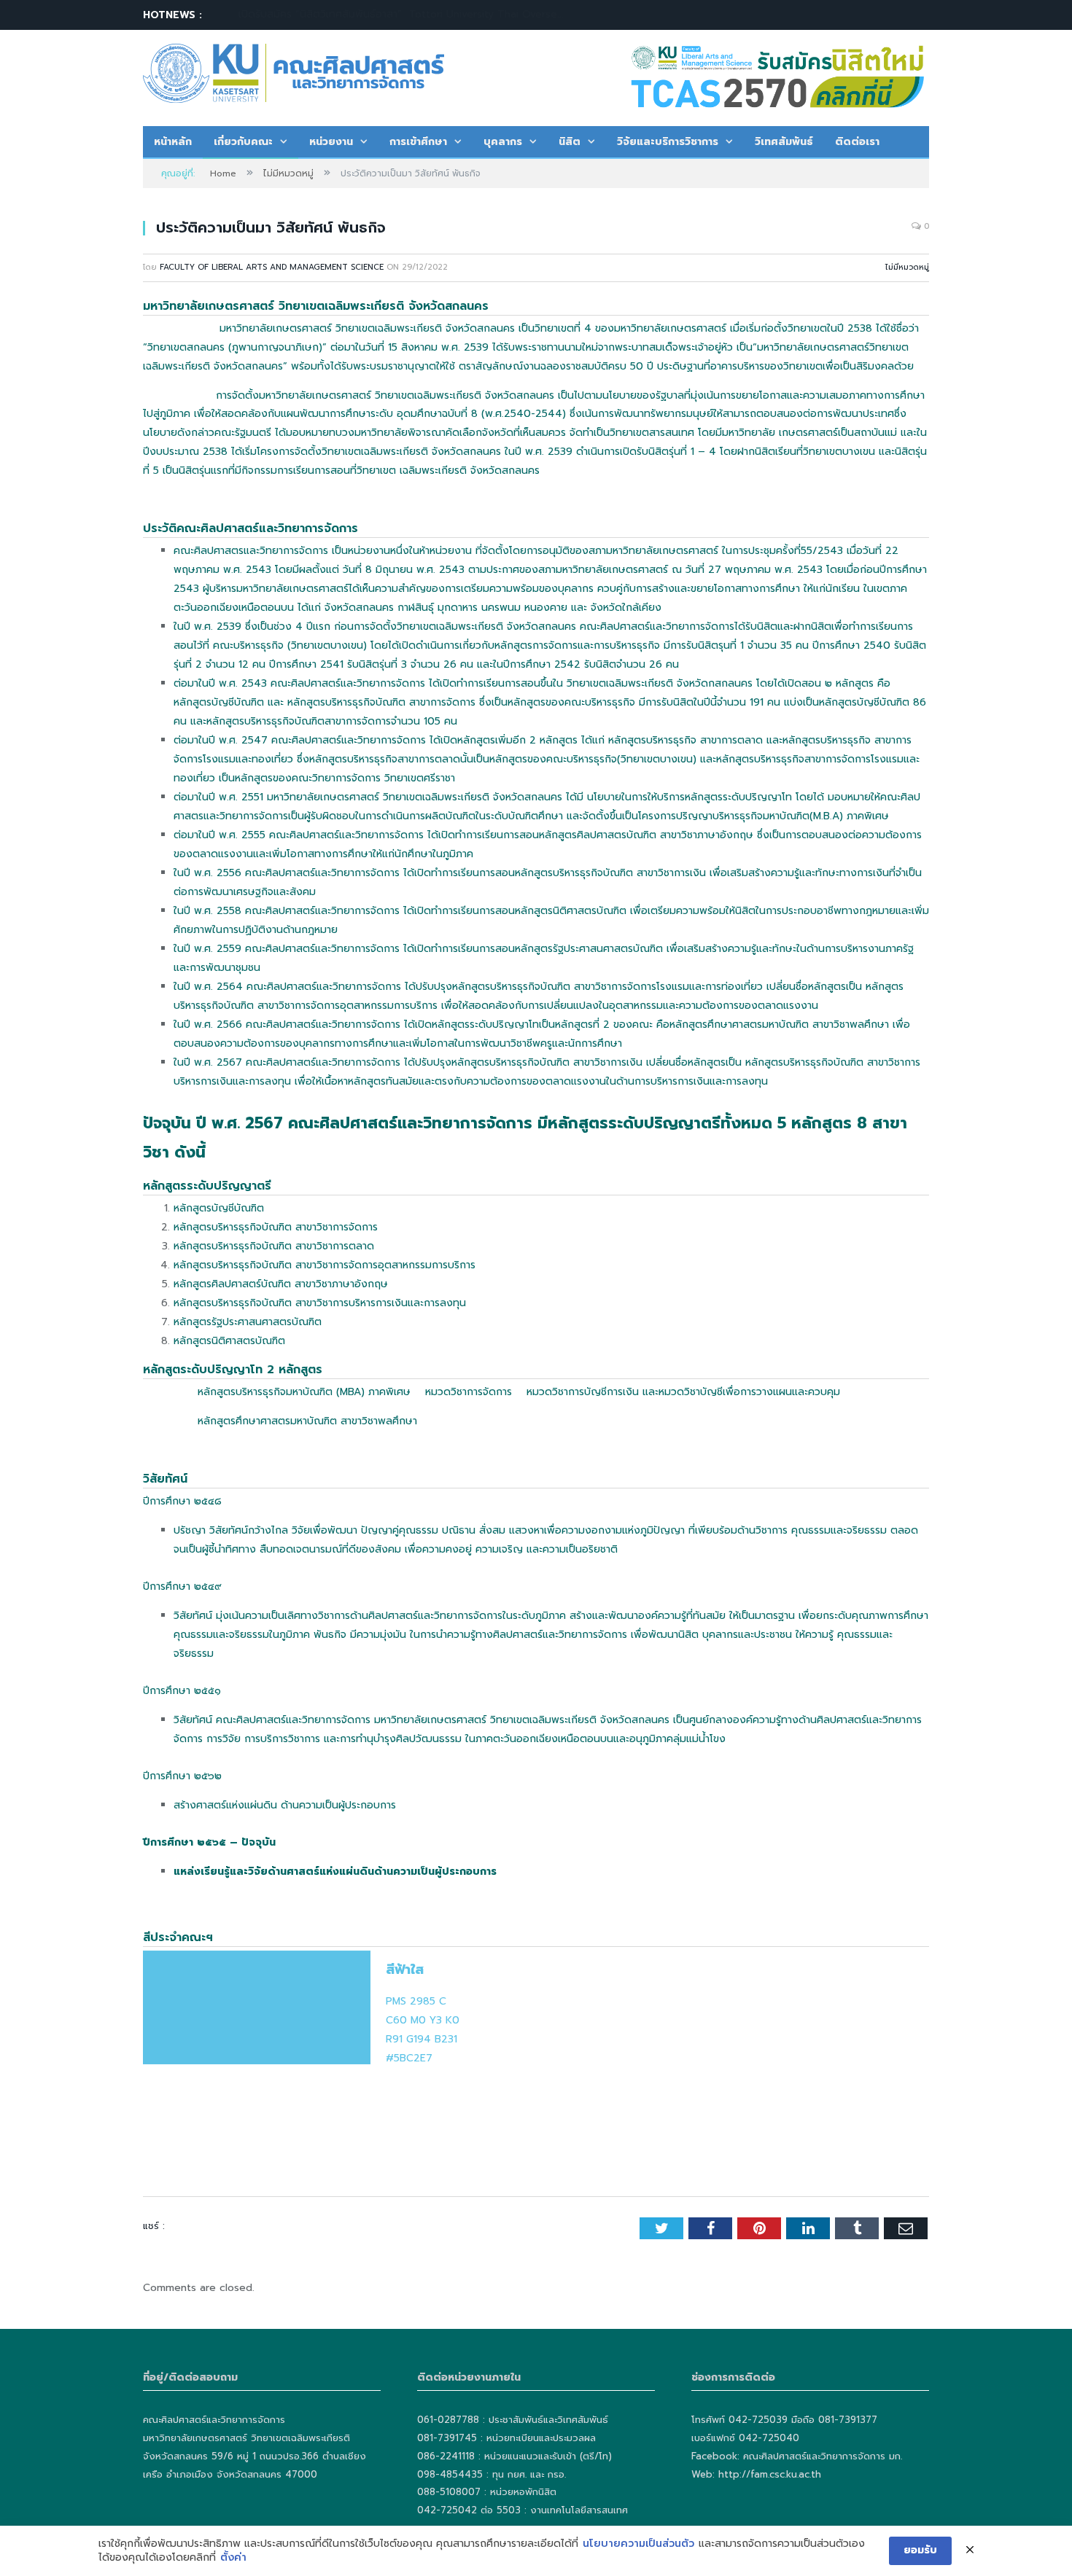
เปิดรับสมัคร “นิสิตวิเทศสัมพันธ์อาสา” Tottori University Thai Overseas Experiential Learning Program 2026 (406, 15)
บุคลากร (503, 142)
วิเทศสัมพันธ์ (784, 142)
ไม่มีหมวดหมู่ (907, 267)
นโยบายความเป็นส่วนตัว (638, 2544)
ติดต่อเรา (857, 142)
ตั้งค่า (233, 2558)
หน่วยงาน (331, 142)
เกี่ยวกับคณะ (243, 142)
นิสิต (570, 142)
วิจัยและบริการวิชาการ (668, 142)
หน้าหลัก (173, 142)
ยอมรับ (920, 2550)
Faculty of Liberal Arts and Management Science (272, 267)
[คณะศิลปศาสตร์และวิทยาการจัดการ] (294, 71)
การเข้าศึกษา (418, 142)
